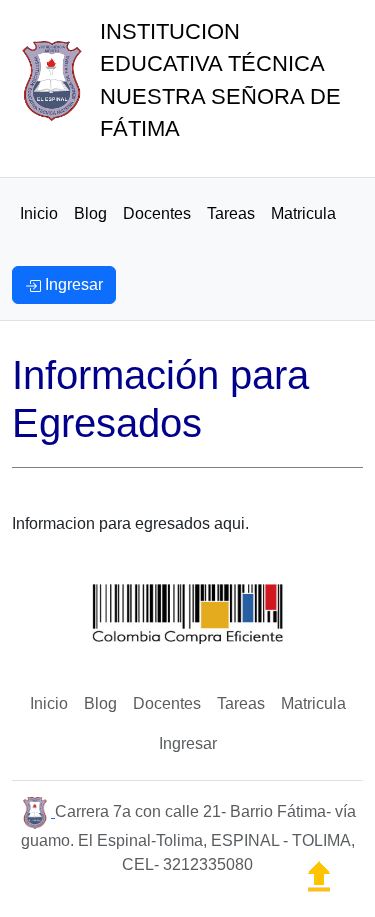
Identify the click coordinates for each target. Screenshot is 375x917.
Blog (90, 213)
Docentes (157, 213)
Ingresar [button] (72, 284)
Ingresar (188, 743)
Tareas (231, 213)
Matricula (303, 213)
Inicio (39, 213)
